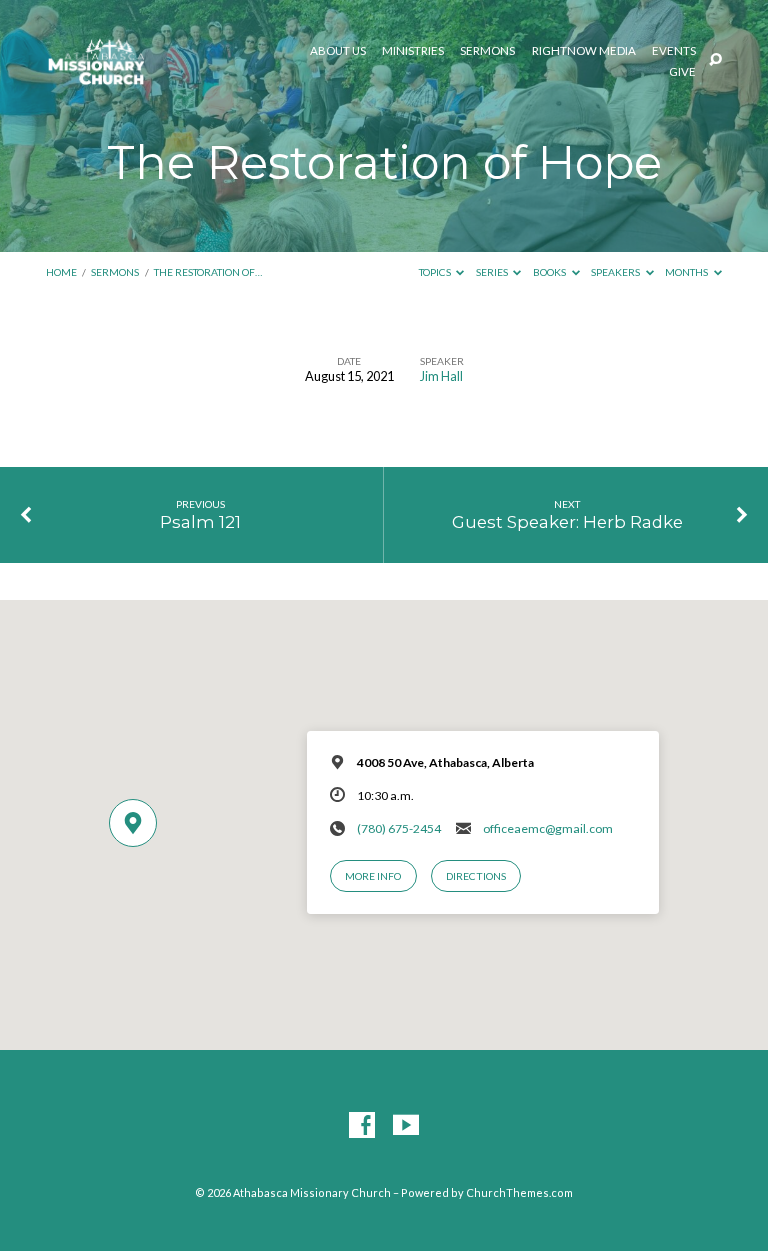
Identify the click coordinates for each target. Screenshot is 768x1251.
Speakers (616, 272)
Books (550, 272)
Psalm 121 (200, 522)
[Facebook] (362, 1126)
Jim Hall (441, 376)
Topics (436, 272)
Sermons (115, 272)
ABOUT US (338, 51)
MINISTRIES (413, 51)
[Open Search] (715, 60)
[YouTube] (406, 1126)
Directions (476, 876)
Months (687, 272)
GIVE (682, 72)
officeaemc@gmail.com (548, 828)
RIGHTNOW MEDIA (584, 51)
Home (61, 272)
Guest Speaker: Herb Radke (567, 522)
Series (493, 272)
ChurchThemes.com (519, 1192)
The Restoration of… (208, 272)
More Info (373, 876)
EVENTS (674, 51)
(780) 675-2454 (399, 828)
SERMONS (487, 51)
